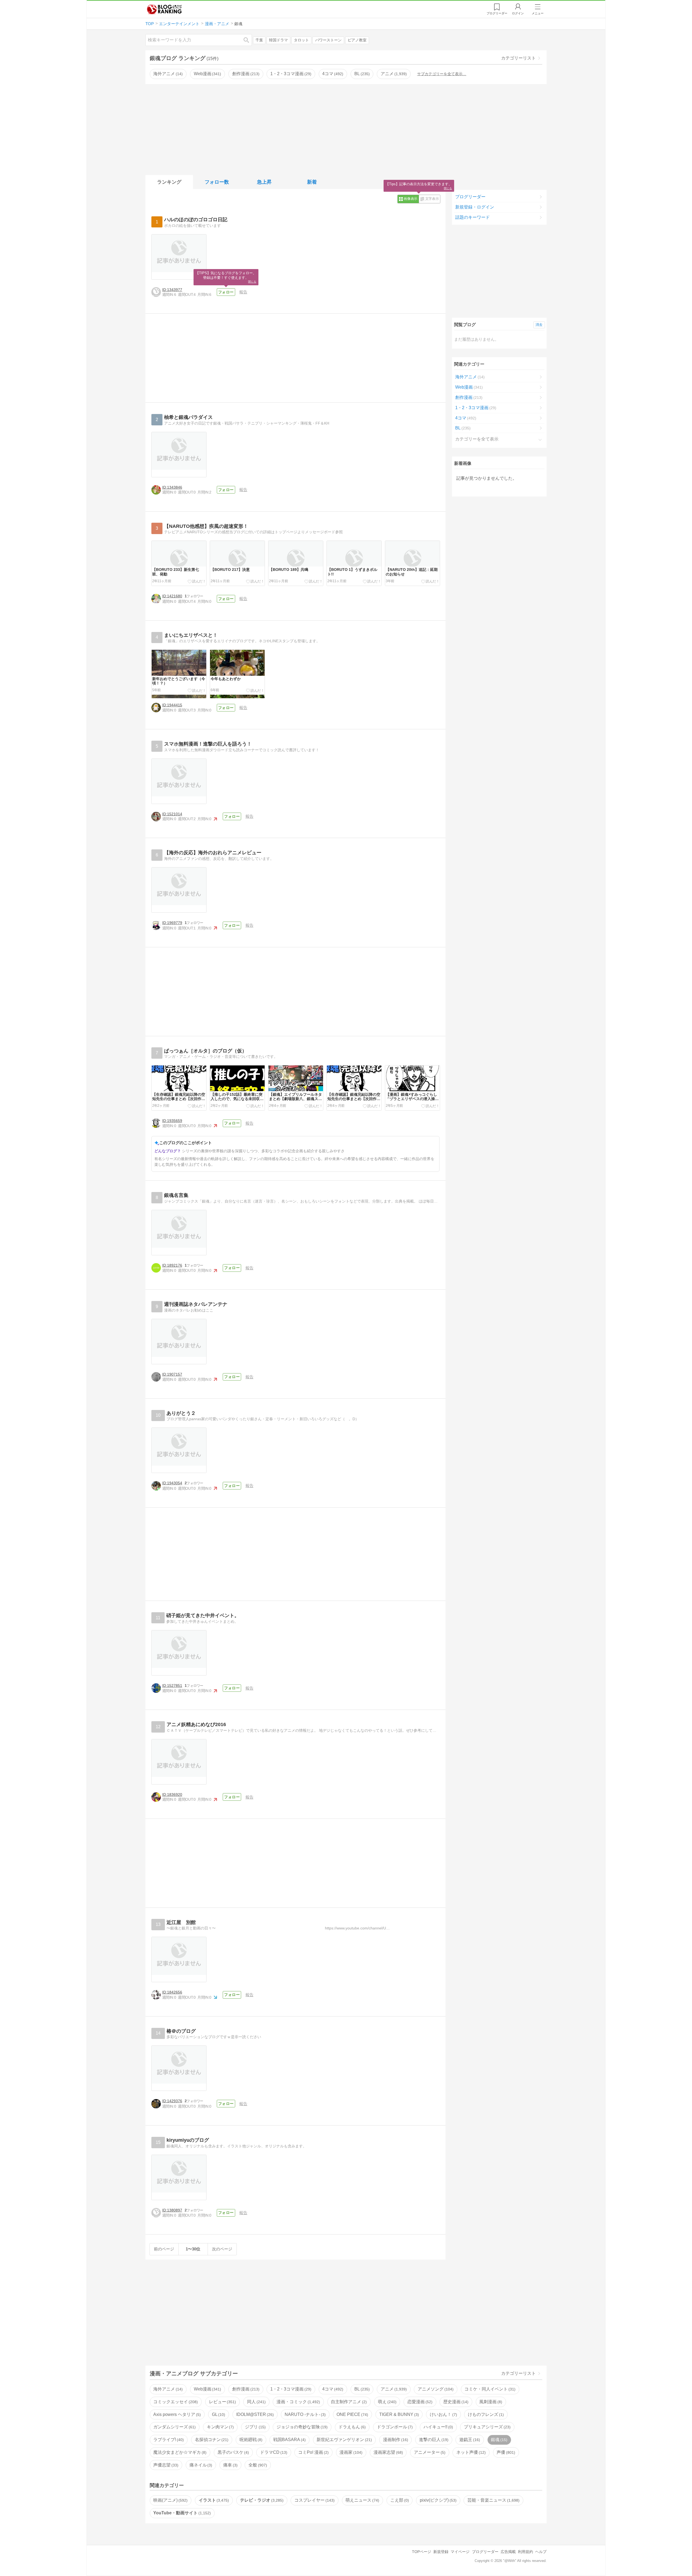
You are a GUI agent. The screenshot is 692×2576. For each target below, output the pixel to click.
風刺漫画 (490, 2402)
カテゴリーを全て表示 (477, 439)
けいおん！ (443, 2414)
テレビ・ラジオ (261, 2500)
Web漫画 (207, 74)
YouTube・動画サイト (181, 2513)
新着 (312, 182)
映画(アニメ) (170, 2500)
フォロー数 (217, 182)
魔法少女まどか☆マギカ (179, 2452)
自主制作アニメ (348, 2402)
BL (361, 74)
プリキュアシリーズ (487, 2427)
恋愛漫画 (419, 2402)
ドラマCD (273, 2452)
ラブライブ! (168, 2440)
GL (218, 2414)
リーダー (497, 13)
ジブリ (255, 2427)
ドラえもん (351, 2427)
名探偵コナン (211, 2440)
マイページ (460, 2552)
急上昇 (264, 182)
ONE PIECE (352, 2414)
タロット (301, 40)
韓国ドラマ (278, 40)
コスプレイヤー (314, 2500)
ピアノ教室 (357, 40)
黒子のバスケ (233, 2452)
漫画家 (350, 2452)
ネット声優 (470, 2452)
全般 (257, 2465)
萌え (387, 2402)
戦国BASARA (289, 2440)
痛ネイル (200, 2465)
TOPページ (422, 2552)
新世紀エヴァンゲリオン (344, 2440)
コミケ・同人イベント (489, 2389)
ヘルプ (541, 2552)
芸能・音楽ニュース (493, 2500)
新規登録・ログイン (475, 207)
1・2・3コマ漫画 (290, 74)
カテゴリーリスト (518, 58)
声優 (505, 2452)
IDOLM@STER (254, 2414)
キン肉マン (220, 2427)
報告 (243, 292)
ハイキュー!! (438, 2427)
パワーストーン (328, 40)
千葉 (259, 40)
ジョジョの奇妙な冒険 (301, 2427)
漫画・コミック (298, 2402)
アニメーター (429, 2452)
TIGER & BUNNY (398, 2414)
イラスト (213, 2500)
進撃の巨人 (433, 2440)
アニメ (393, 74)
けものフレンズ (485, 2414)
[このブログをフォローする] (226, 292)
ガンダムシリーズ (174, 2427)
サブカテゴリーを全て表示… (442, 74)
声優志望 (165, 2465)
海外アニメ (167, 74)
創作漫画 (245, 74)
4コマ (332, 74)
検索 (249, 40)
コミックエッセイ (175, 2402)
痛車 (230, 2465)
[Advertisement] (346, 128)
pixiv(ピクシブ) (438, 2500)
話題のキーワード (473, 217)
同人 (256, 2402)
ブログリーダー (470, 197)
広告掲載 (508, 2552)
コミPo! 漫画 (313, 2452)
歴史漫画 (455, 2402)
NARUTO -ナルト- (305, 2414)
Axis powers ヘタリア (176, 2414)
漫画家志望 (388, 2452)
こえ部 (399, 2500)
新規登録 (441, 2552)
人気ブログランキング (164, 9)
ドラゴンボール (394, 2427)
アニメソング (435, 2389)
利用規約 (525, 2552)
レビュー (222, 2402)
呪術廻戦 (250, 2440)
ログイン (518, 13)
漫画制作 (395, 2440)
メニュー (538, 13)
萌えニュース (362, 2500)
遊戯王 (469, 2440)
